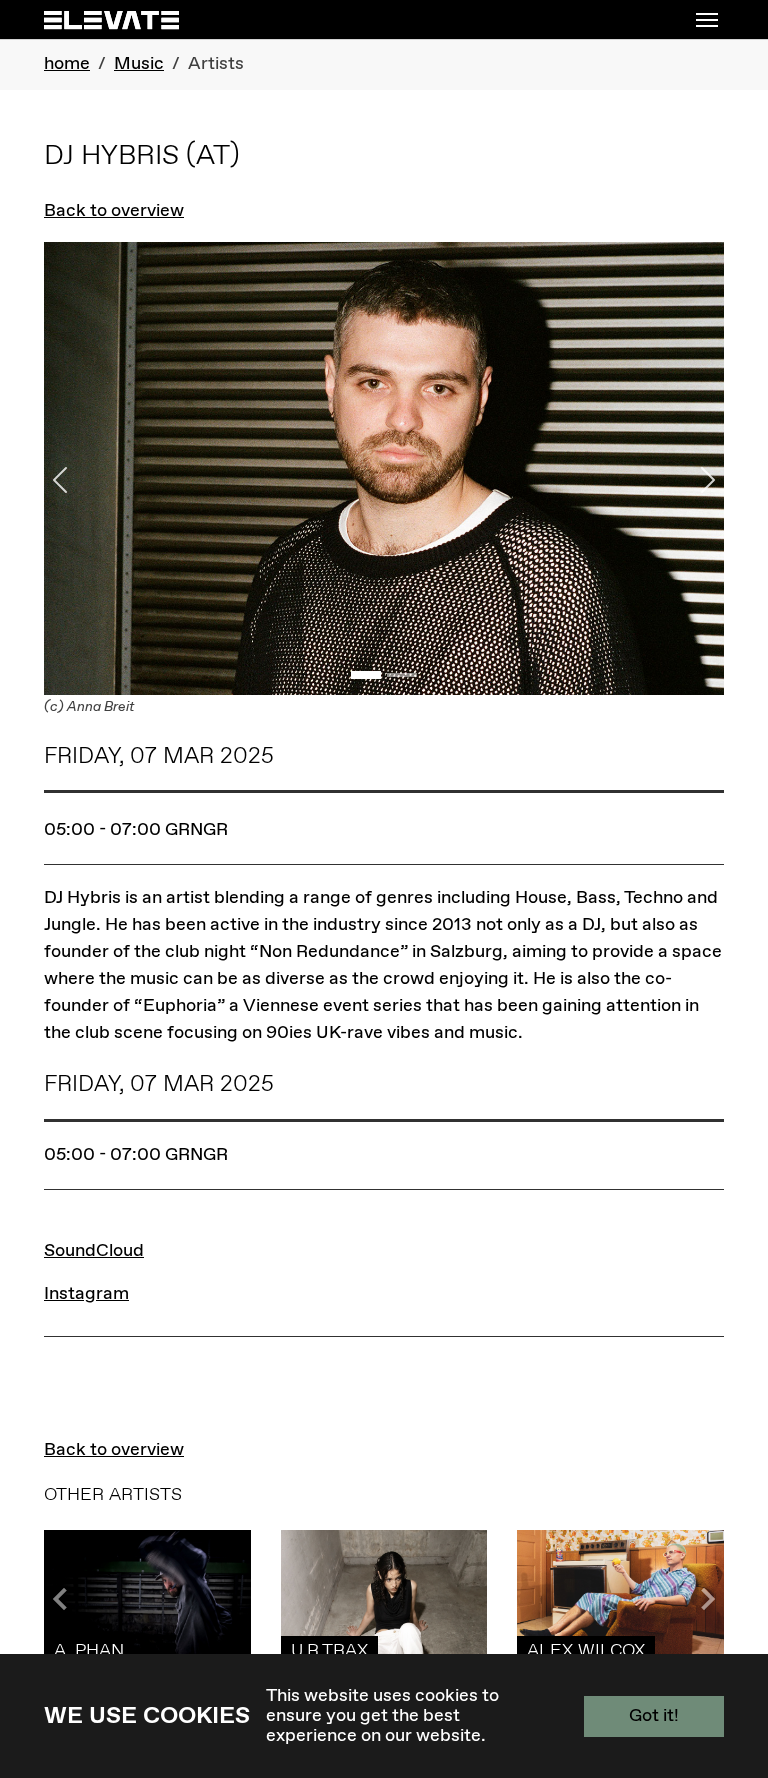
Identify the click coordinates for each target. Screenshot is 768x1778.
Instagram (86, 1294)
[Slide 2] (402, 675)
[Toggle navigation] (707, 20)
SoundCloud (94, 1251)
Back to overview (114, 211)
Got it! (654, 1716)
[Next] (673, 480)
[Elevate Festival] (111, 19)
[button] (704, 1599)
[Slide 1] (366, 675)
